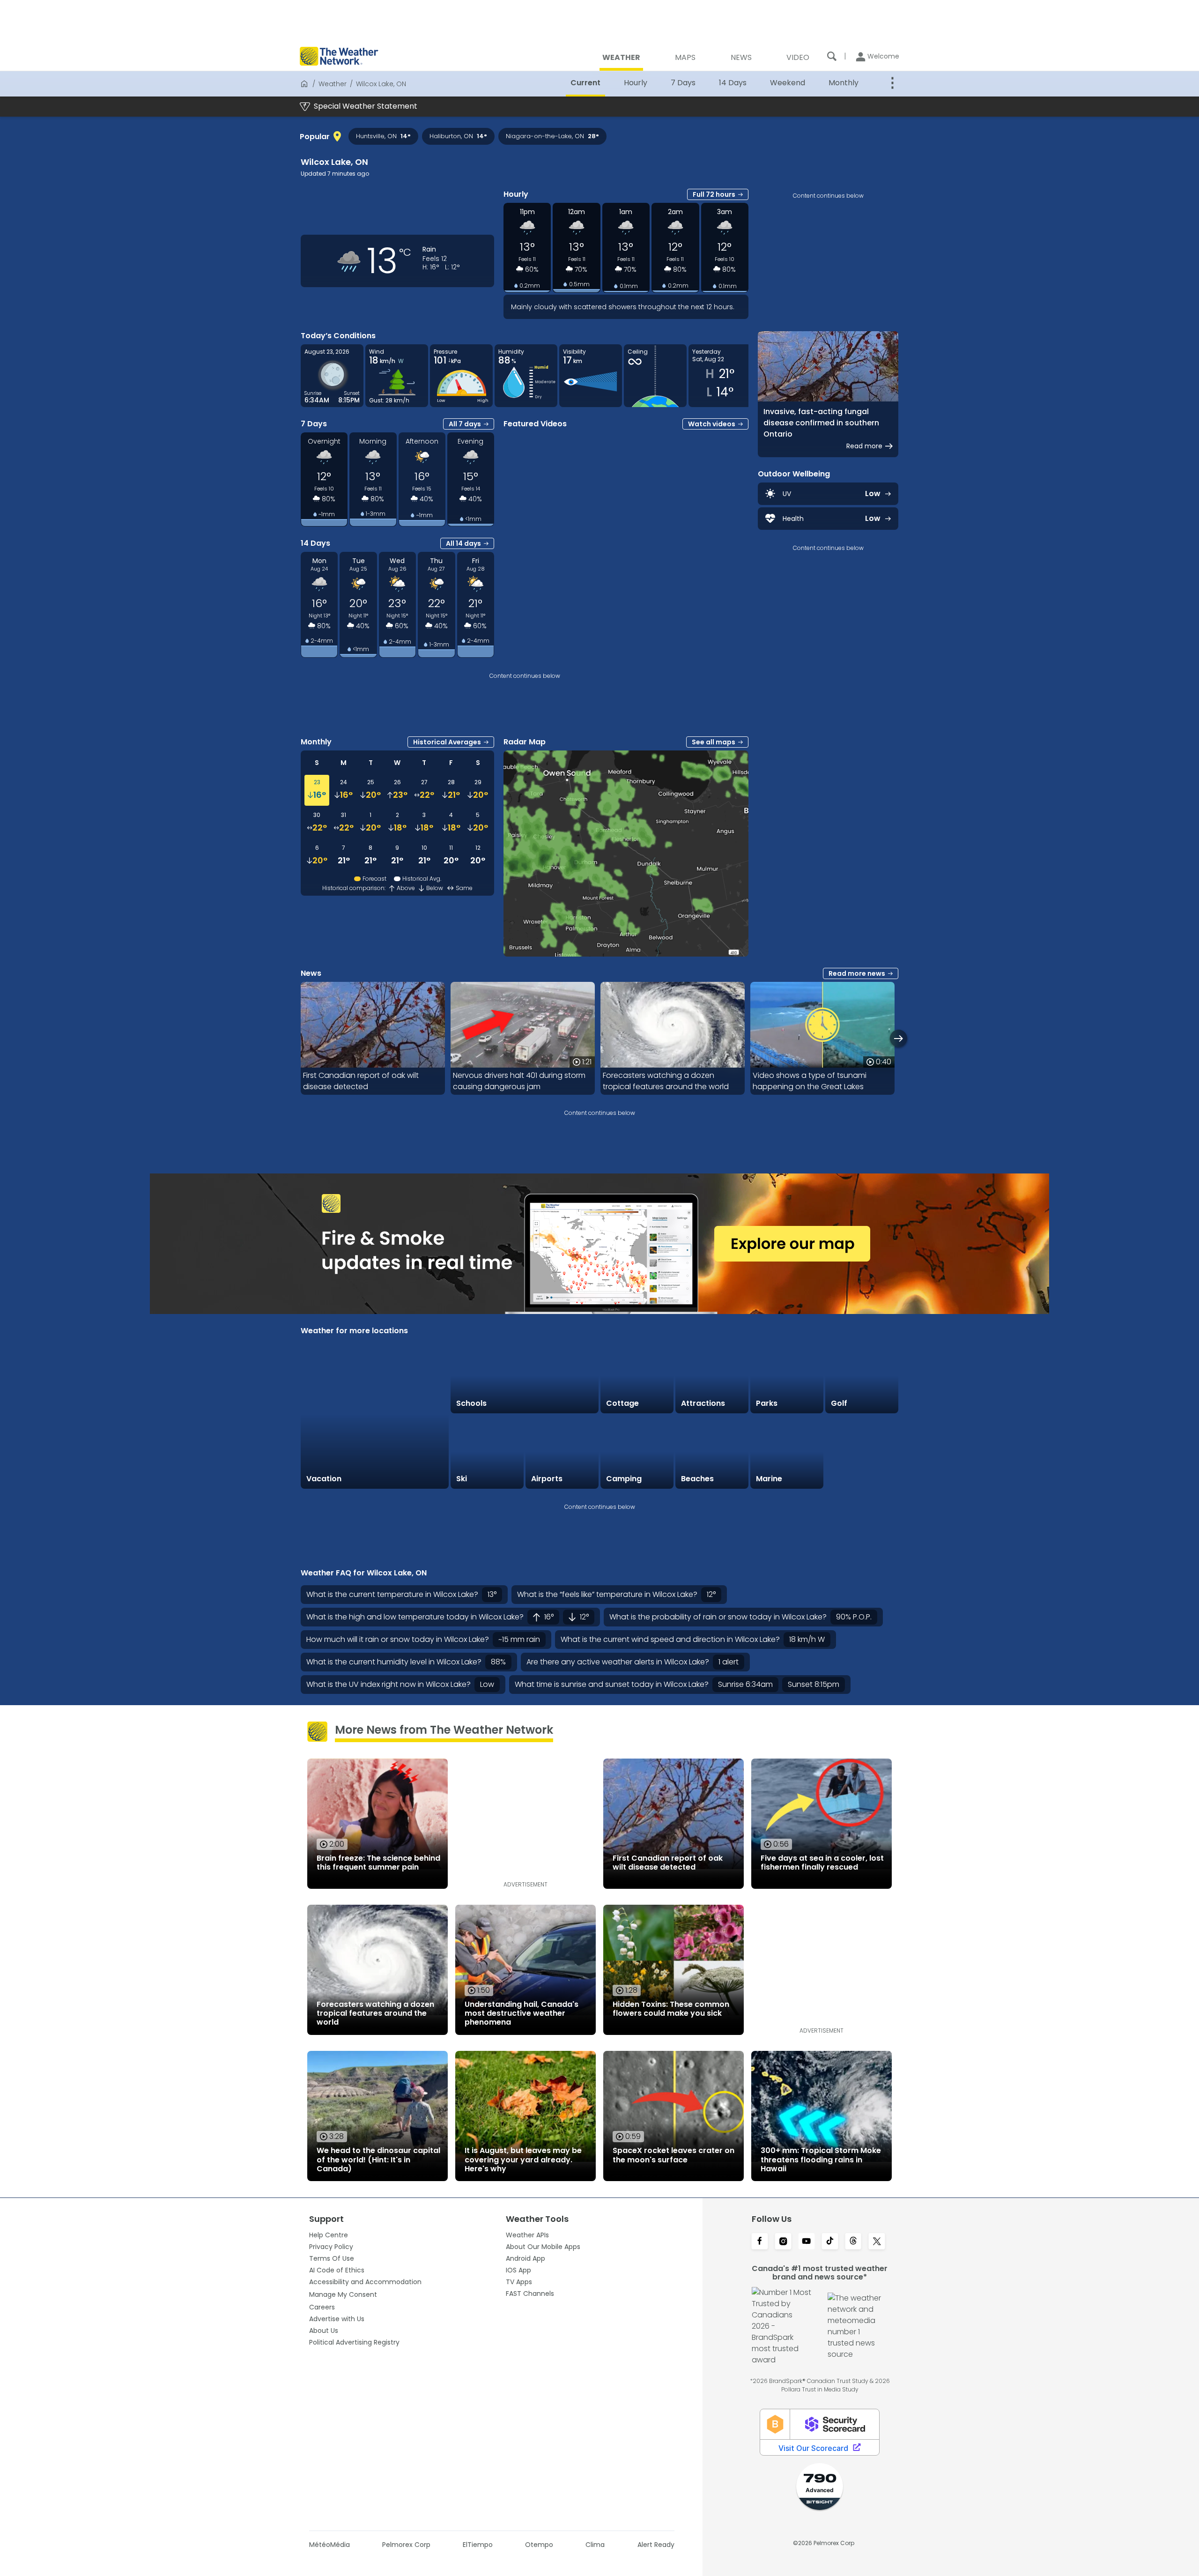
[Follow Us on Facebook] (760, 2242)
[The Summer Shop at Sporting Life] (862, 1452)
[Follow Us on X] (877, 2242)
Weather (333, 84)
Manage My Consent (343, 2294)
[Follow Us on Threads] (853, 2242)
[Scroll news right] (899, 1038)
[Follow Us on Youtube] (807, 2242)
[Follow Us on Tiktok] (830, 2242)
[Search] (832, 56)
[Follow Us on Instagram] (783, 2242)
